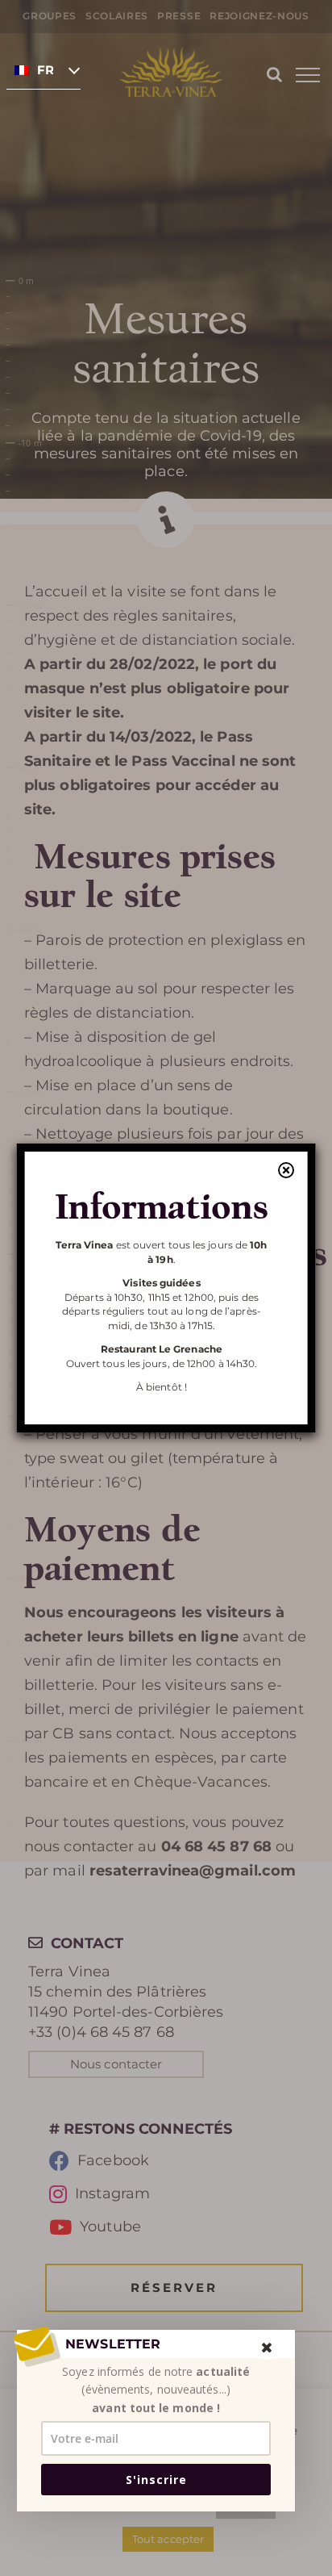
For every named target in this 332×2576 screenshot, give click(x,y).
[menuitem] (44, 69)
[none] (44, 69)
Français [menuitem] (45, 70)
